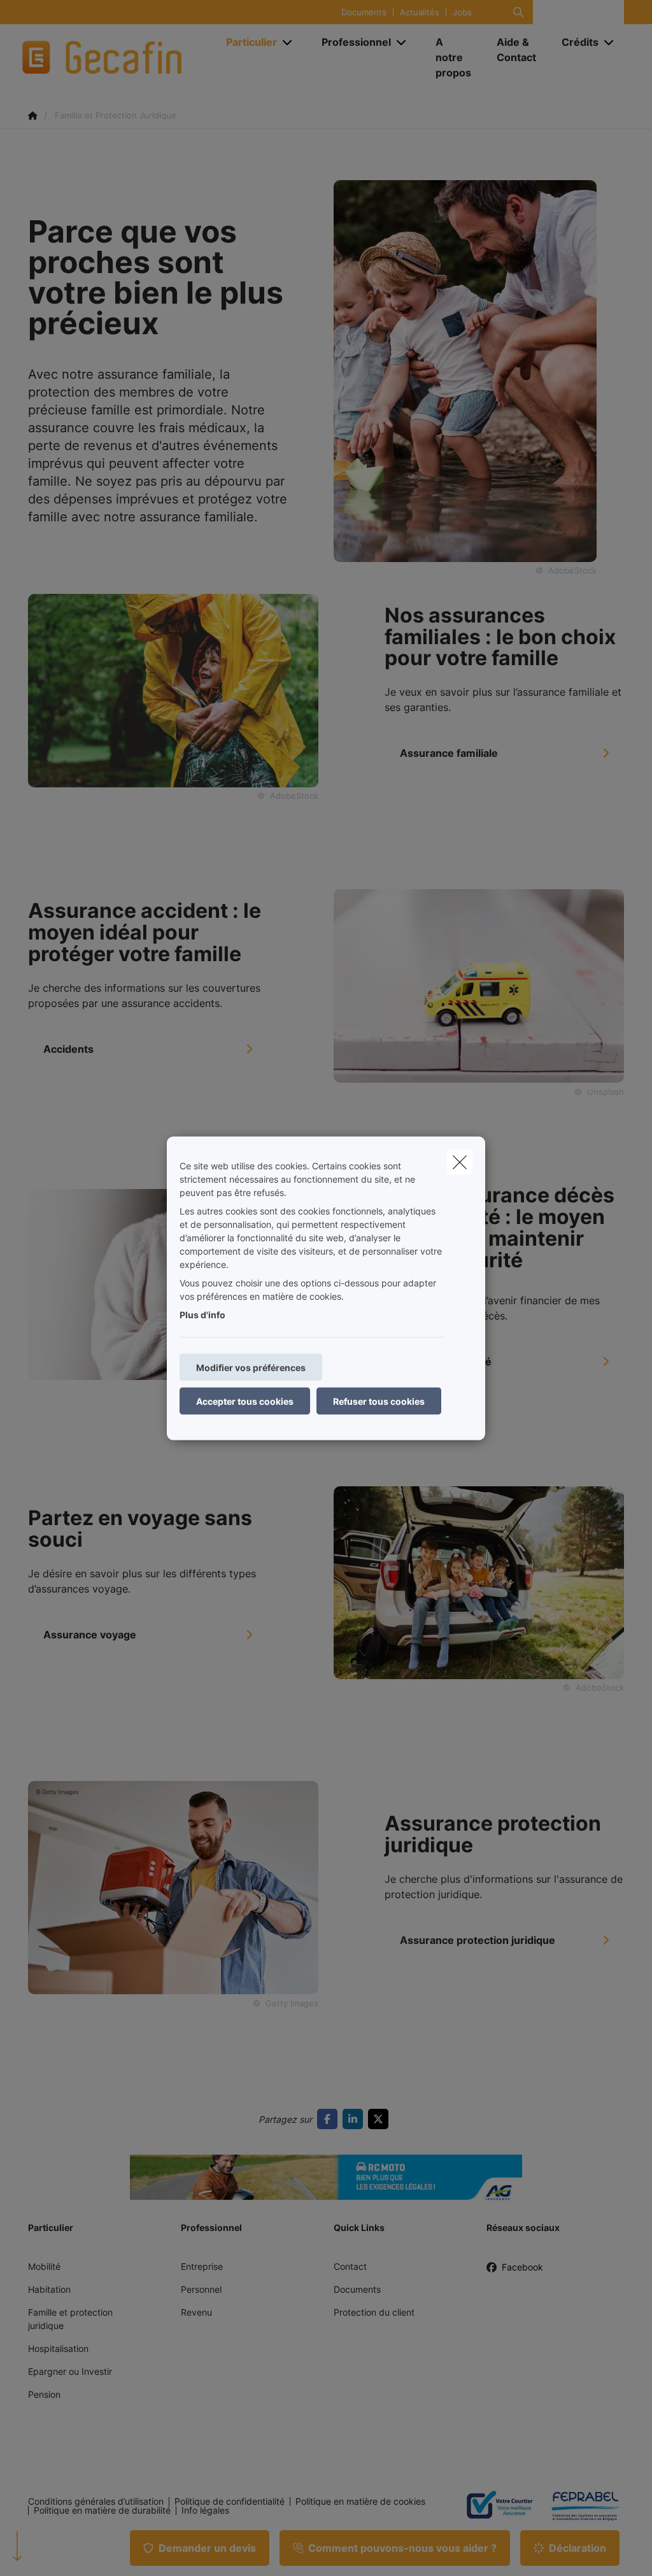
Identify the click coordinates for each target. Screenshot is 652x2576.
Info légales (205, 2510)
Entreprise (202, 2266)
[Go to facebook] (330, 2119)
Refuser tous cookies (379, 1401)
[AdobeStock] (173, 689)
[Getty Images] (173, 1887)
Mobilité (44, 2266)
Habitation (49, 2289)
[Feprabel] (581, 2506)
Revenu (196, 2312)
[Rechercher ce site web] (518, 12)
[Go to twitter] (381, 2119)
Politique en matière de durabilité (102, 2510)
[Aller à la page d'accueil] (118, 57)
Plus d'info (202, 1314)
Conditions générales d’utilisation (96, 2502)
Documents (364, 12)
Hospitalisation (58, 2348)
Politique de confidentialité (230, 2502)
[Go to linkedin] (355, 2119)
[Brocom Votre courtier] (494, 2506)
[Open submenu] (288, 42)
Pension (44, 2394)
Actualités (420, 12)
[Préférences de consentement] (51, 2551)
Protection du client (374, 2312)
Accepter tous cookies (245, 1401)
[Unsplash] (479, 985)
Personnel (201, 2289)
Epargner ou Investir (70, 2371)
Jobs (462, 12)
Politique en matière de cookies (360, 2502)
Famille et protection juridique (70, 2319)
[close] (460, 1162)
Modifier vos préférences (251, 1367)
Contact (350, 2266)
